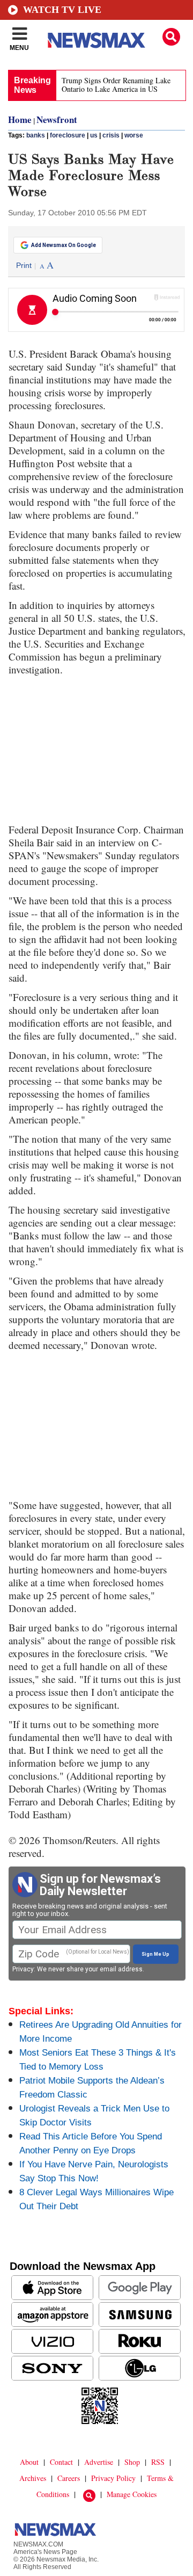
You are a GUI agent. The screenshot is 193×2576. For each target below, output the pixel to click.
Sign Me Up (155, 1954)
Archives (33, 2478)
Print (24, 265)
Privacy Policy (113, 2478)
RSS (158, 2462)
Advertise (99, 2462)
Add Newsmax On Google (64, 245)
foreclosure (68, 135)
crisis (111, 135)
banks (36, 135)
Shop (132, 2462)
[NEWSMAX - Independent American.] (96, 40)
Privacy (23, 1969)
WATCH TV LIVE (62, 10)
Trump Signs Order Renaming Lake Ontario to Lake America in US (116, 85)
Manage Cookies (132, 2494)
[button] (171, 37)
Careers (69, 2478)
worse (134, 135)
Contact (61, 2462)
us (94, 135)
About (29, 2462)
